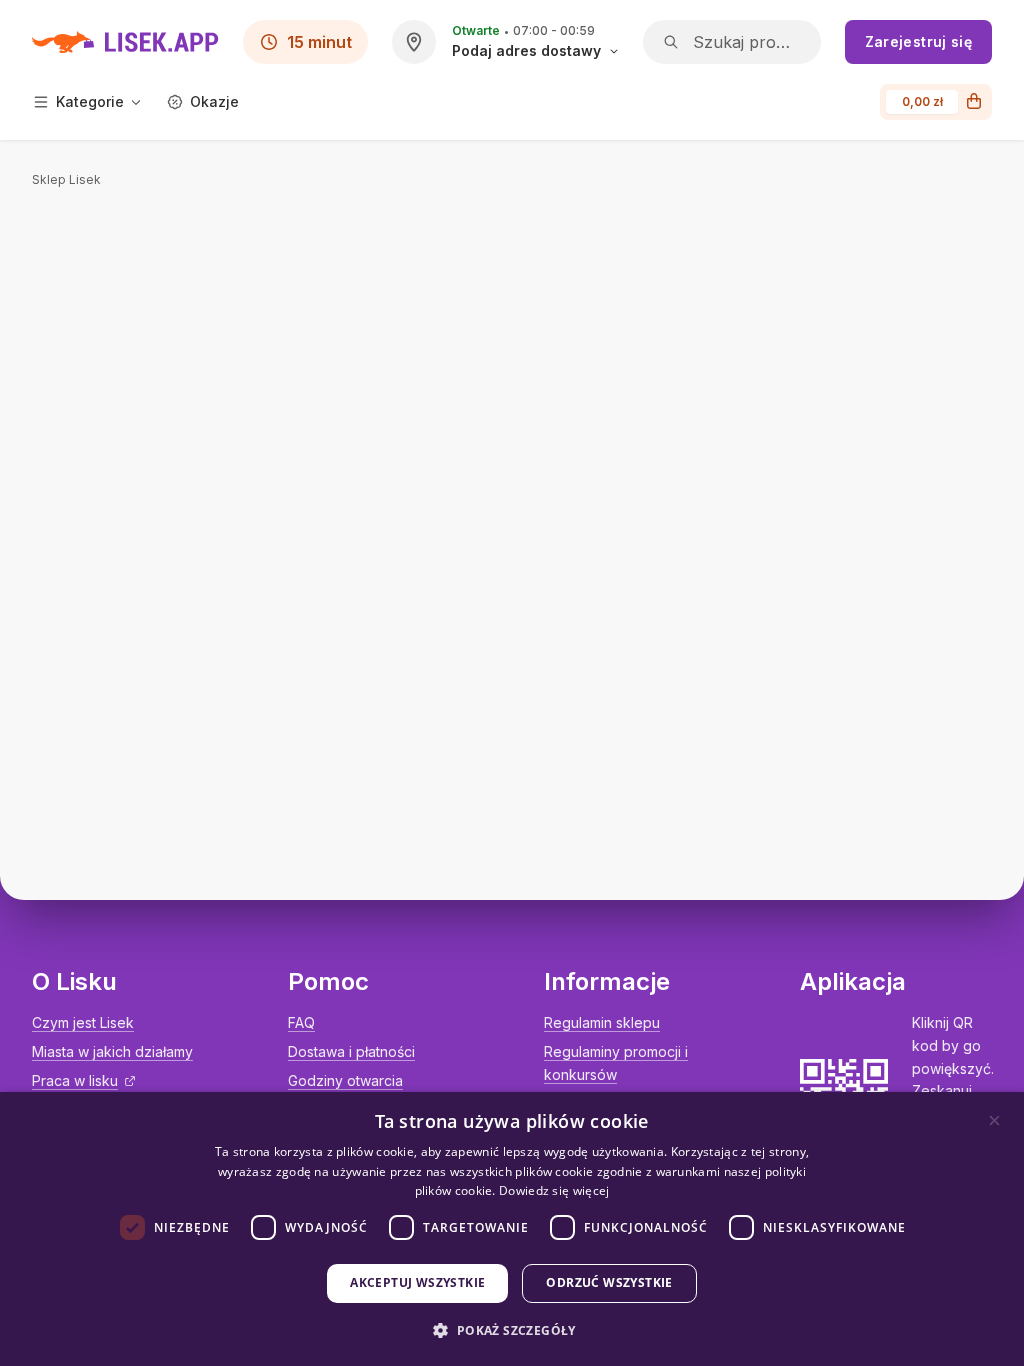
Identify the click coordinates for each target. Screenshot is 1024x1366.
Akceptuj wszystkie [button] (417, 1282)
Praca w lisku (75, 1080)
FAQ (301, 1022)
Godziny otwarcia (345, 1080)
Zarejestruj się (918, 41)
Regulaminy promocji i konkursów (616, 1063)
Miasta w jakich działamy (112, 1051)
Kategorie (90, 101)
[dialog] (512, 1229)
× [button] (994, 1120)
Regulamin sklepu (602, 1022)
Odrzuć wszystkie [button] (609, 1282)
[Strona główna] (125, 42)
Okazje (214, 101)
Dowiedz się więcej (554, 1190)
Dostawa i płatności (351, 1051)
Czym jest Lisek (83, 1022)
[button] (511, 1330)
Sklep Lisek (66, 179)
